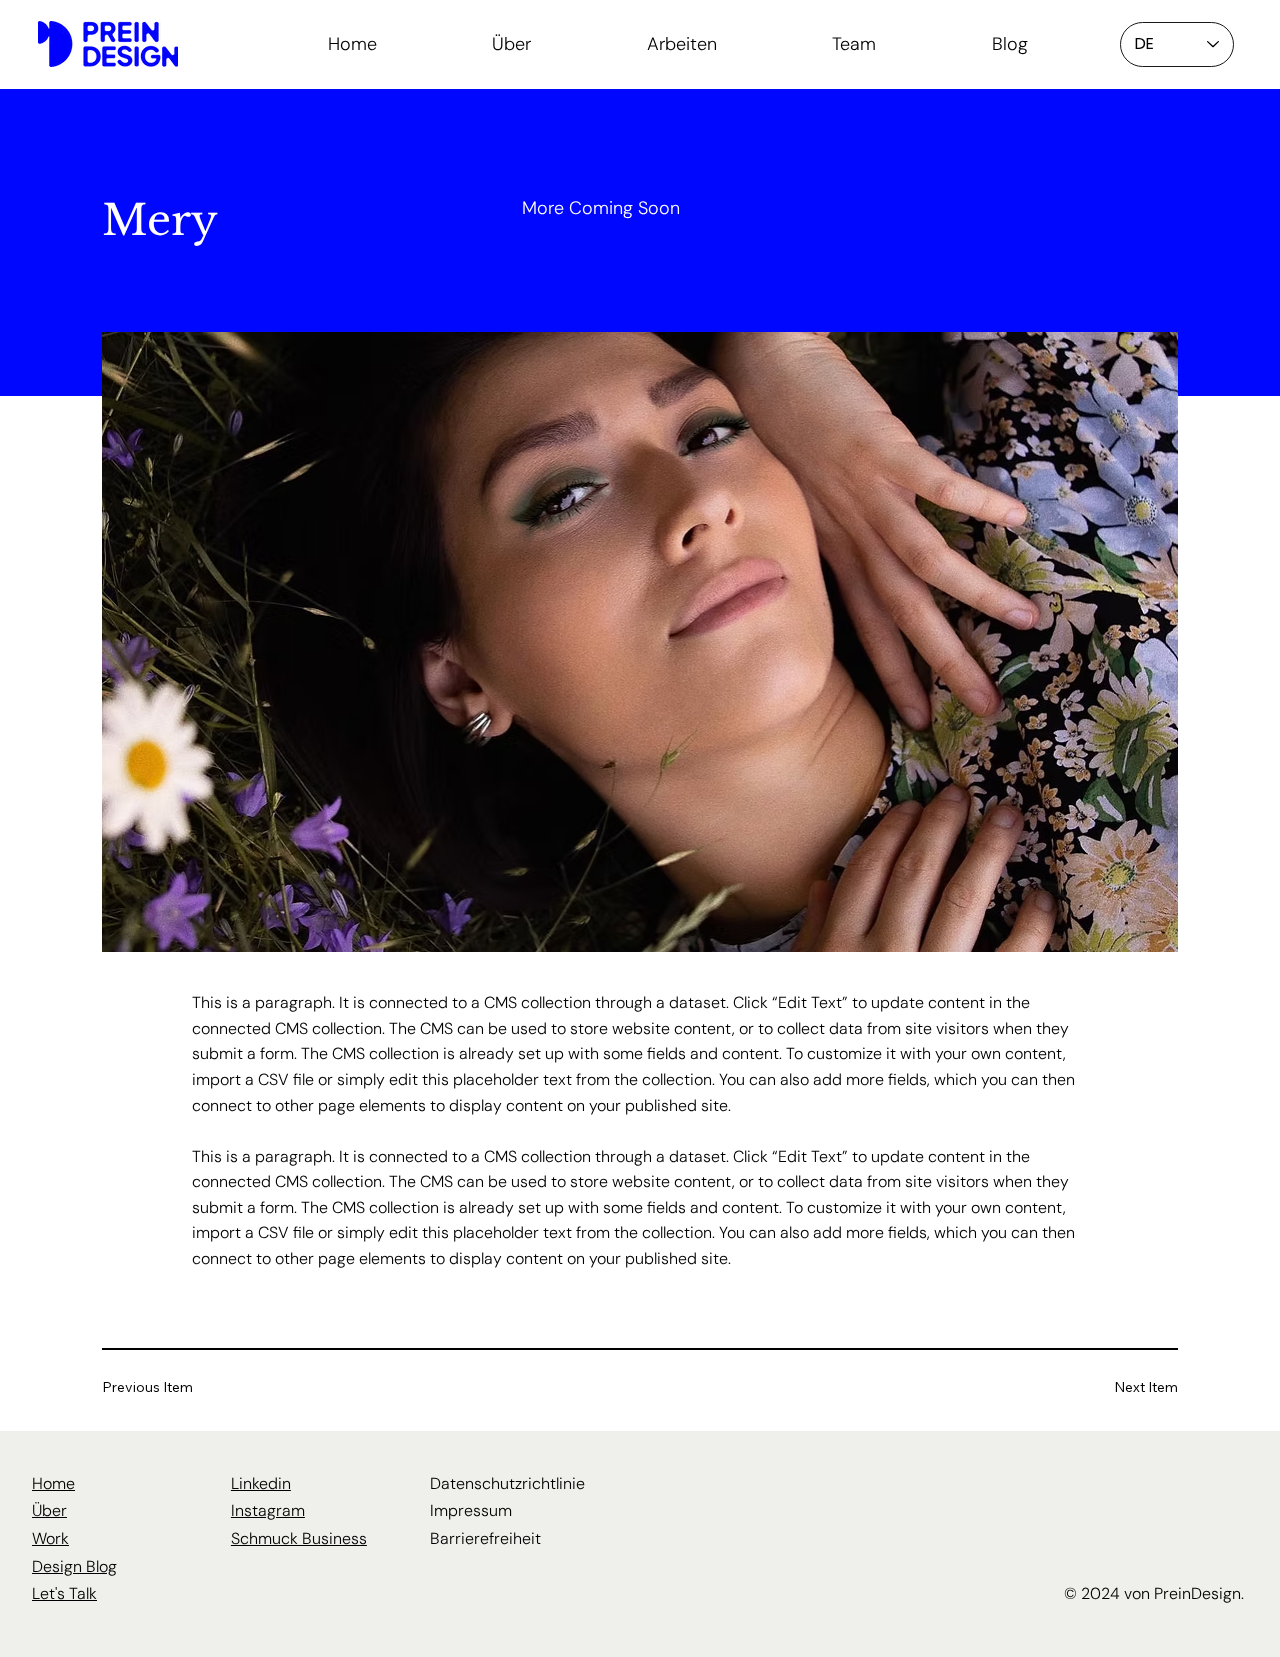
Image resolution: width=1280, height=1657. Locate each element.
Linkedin (261, 1483)
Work (50, 1538)
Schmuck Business (299, 1538)
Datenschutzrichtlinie (507, 1483)
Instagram (268, 1510)
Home (53, 1483)
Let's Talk (64, 1593)
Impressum (471, 1510)
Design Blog (74, 1566)
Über (49, 1510)
